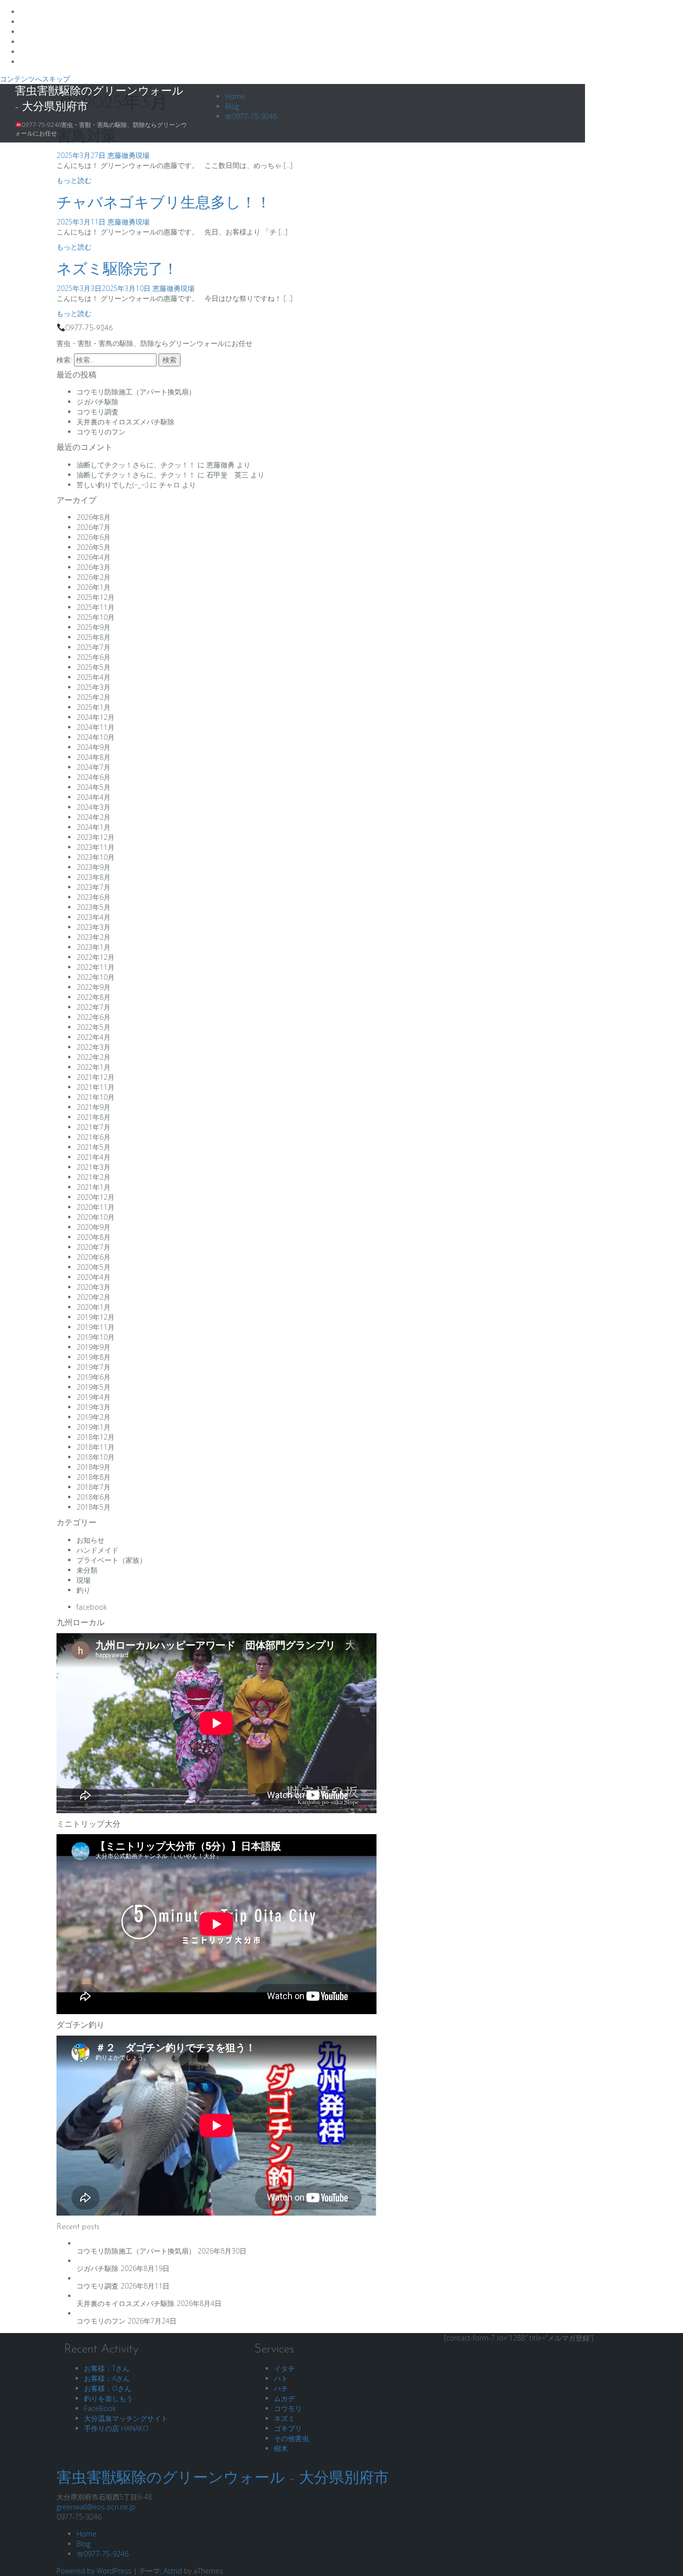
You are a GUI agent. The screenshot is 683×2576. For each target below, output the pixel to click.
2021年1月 (93, 1187)
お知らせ (90, 1540)
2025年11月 (95, 607)
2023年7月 (93, 887)
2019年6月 (93, 1377)
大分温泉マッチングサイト (126, 2418)
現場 (142, 155)
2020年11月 (95, 1207)
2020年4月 (93, 1277)
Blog (232, 106)
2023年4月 (93, 917)
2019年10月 (95, 1337)
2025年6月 (93, 657)
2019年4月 (93, 1397)
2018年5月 (93, 1507)
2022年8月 (93, 997)
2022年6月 (93, 1017)
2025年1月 (93, 707)
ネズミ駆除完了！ (117, 270)
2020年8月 (93, 1237)
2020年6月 (93, 1257)
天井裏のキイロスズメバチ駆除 (125, 422)
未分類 (87, 1570)
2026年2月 (93, 577)
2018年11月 (95, 1447)
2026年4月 (93, 557)
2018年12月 (95, 1437)
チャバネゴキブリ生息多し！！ (164, 204)
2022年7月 (93, 1007)
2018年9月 (93, 1467)
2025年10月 (95, 617)
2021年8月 (93, 1117)
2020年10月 (95, 1217)
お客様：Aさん (107, 2378)
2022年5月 (93, 1027)
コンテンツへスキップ (35, 79)
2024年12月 (95, 717)
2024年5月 (93, 787)
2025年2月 (93, 697)
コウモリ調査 (97, 412)
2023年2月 (93, 937)
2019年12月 (95, 1317)
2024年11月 (95, 727)
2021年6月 (93, 1137)
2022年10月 (95, 977)
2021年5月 (93, 1147)
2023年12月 (95, 837)
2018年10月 (95, 1457)
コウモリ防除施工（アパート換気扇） (136, 392)
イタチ (284, 2368)
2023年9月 (93, 867)
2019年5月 (93, 1387)
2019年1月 (93, 1427)
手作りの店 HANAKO (116, 2428)
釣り (83, 1590)
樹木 (281, 2448)
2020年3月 (93, 1287)
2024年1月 (93, 827)
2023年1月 (93, 947)
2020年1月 (93, 1307)
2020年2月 (93, 1297)
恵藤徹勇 (121, 155)
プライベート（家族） (111, 1560)
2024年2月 (93, 817)
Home (235, 96)
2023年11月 (95, 847)
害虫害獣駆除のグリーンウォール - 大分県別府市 (223, 2479)
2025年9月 (93, 627)
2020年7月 (93, 1247)
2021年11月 (95, 1087)
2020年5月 (93, 1267)
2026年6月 (93, 537)
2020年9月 (93, 1227)
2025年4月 (93, 677)
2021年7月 (93, 1127)
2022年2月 (93, 1057)
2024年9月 (93, 747)
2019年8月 (93, 1357)
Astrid (173, 2571)
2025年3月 (93, 687)
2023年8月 (93, 877)
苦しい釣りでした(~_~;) (112, 485)
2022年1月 (93, 1067)
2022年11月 (95, 967)
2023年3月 (93, 927)
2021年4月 (93, 1157)
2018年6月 (93, 1497)
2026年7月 (93, 527)
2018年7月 (93, 1487)
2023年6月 (93, 897)
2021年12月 (95, 1077)
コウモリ (288, 2408)
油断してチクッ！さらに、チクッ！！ (136, 465)
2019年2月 (93, 1417)
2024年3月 (93, 807)
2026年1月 (93, 587)
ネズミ (284, 2418)
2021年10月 (95, 1097)
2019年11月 (95, 1327)
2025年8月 (93, 637)
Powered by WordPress (94, 2571)
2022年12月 (95, 957)
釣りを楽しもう (108, 2398)
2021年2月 (93, 1177)
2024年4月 (93, 797)
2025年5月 (93, 667)
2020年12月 (95, 1197)
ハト (281, 2378)
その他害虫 (291, 2438)
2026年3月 (93, 567)
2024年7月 (93, 767)
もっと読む (74, 180)
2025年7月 (93, 647)
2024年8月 (93, 757)
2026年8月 (93, 517)
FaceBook (100, 2408)
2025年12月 (95, 597)
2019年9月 (93, 1347)
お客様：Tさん (107, 2368)
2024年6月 (93, 777)
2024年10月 (95, 737)
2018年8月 (93, 1477)
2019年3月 (93, 1407)
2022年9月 (93, 987)
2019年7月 (93, 1367)
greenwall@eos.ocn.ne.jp (96, 2507)
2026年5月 (93, 547)
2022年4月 (93, 1037)
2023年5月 (93, 907)
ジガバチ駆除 (97, 402)
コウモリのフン (101, 432)
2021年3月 (93, 1167)
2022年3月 (93, 1047)
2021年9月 (93, 1107)
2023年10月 (95, 857)
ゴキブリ (288, 2428)
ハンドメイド (97, 1550)
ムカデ (284, 2398)
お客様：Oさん (108, 2388)
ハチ (281, 2388)
